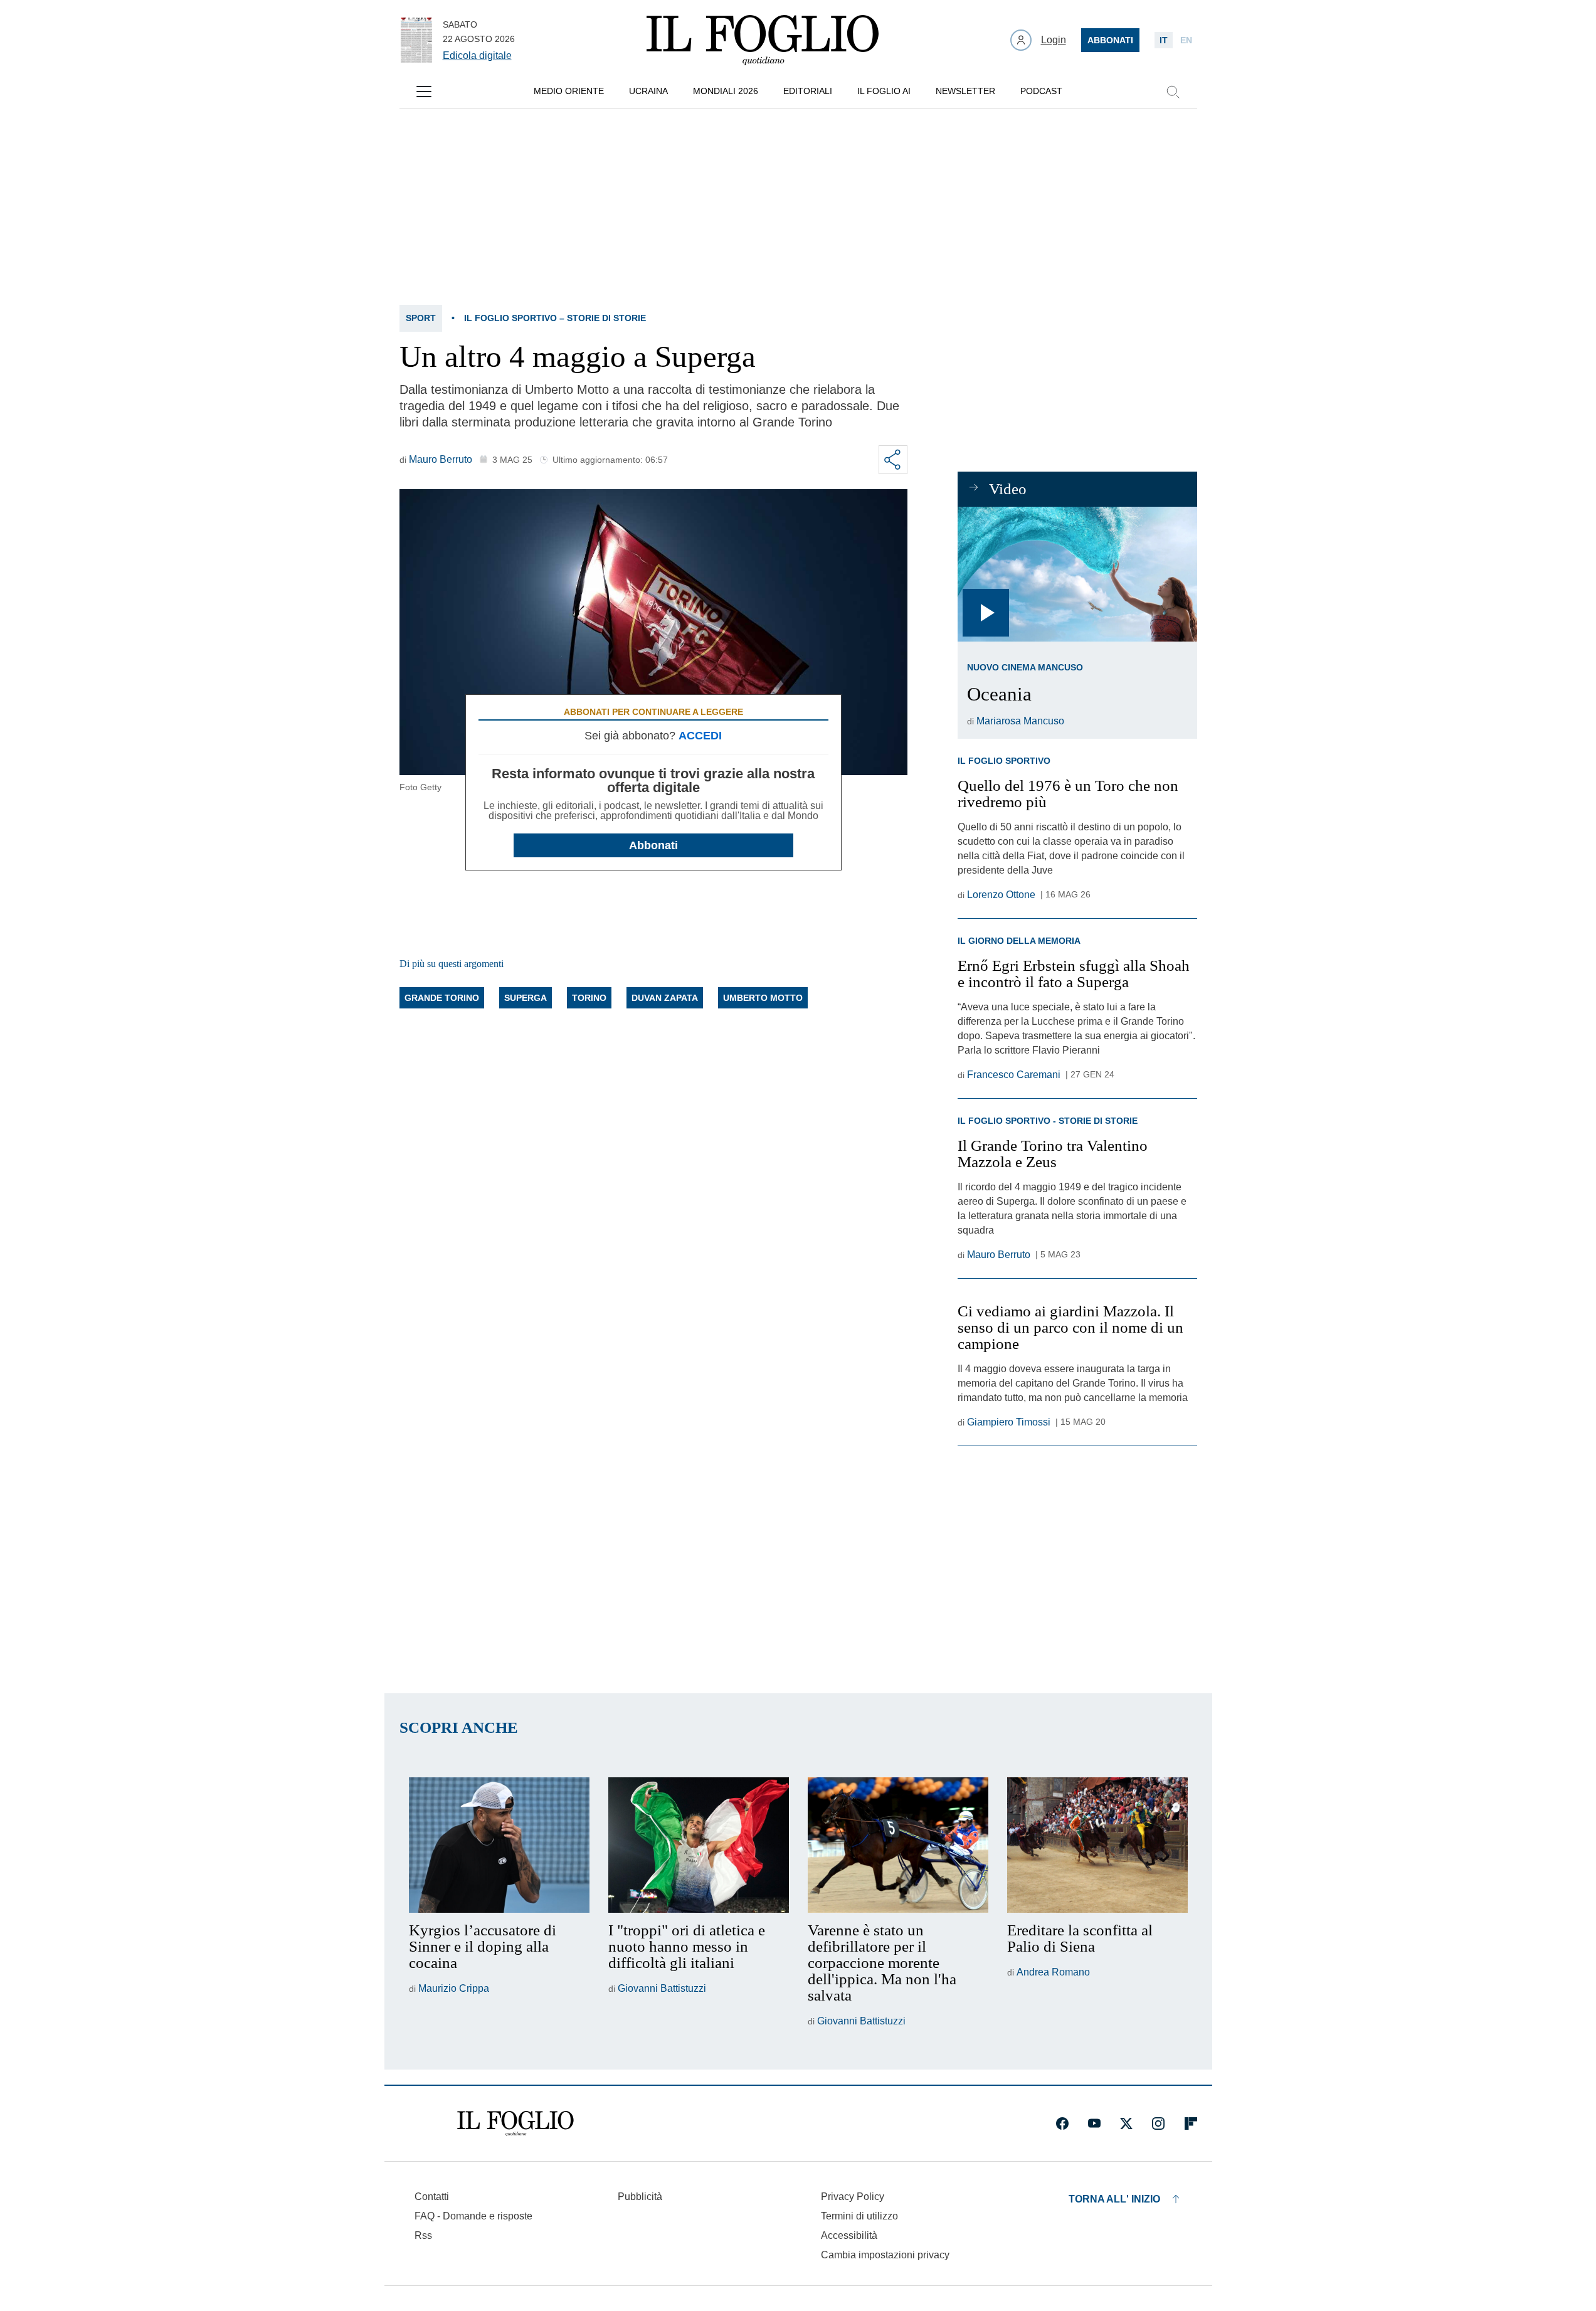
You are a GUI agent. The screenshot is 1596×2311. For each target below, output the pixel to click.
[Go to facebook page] (1062, 2123)
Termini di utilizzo (859, 2216)
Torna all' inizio (1114, 2199)
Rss (423, 2235)
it (1164, 40)
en (1186, 40)
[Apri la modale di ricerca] (1173, 92)
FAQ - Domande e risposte (473, 2216)
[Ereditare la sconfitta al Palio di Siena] (1097, 1845)
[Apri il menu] (424, 92)
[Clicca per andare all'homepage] (515, 2123)
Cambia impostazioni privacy (885, 2255)
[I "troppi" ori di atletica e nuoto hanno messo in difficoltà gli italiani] (699, 1845)
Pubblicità (640, 2197)
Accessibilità (849, 2235)
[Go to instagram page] (1158, 2123)
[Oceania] (1077, 574)
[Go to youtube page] (1094, 2123)
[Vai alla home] (763, 40)
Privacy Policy (853, 2197)
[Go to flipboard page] (1191, 2123)
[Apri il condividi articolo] (893, 460)
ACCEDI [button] (700, 736)
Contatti (432, 2197)
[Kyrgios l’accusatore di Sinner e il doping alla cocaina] (499, 1845)
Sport (421, 318)
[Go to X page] (1126, 2123)
